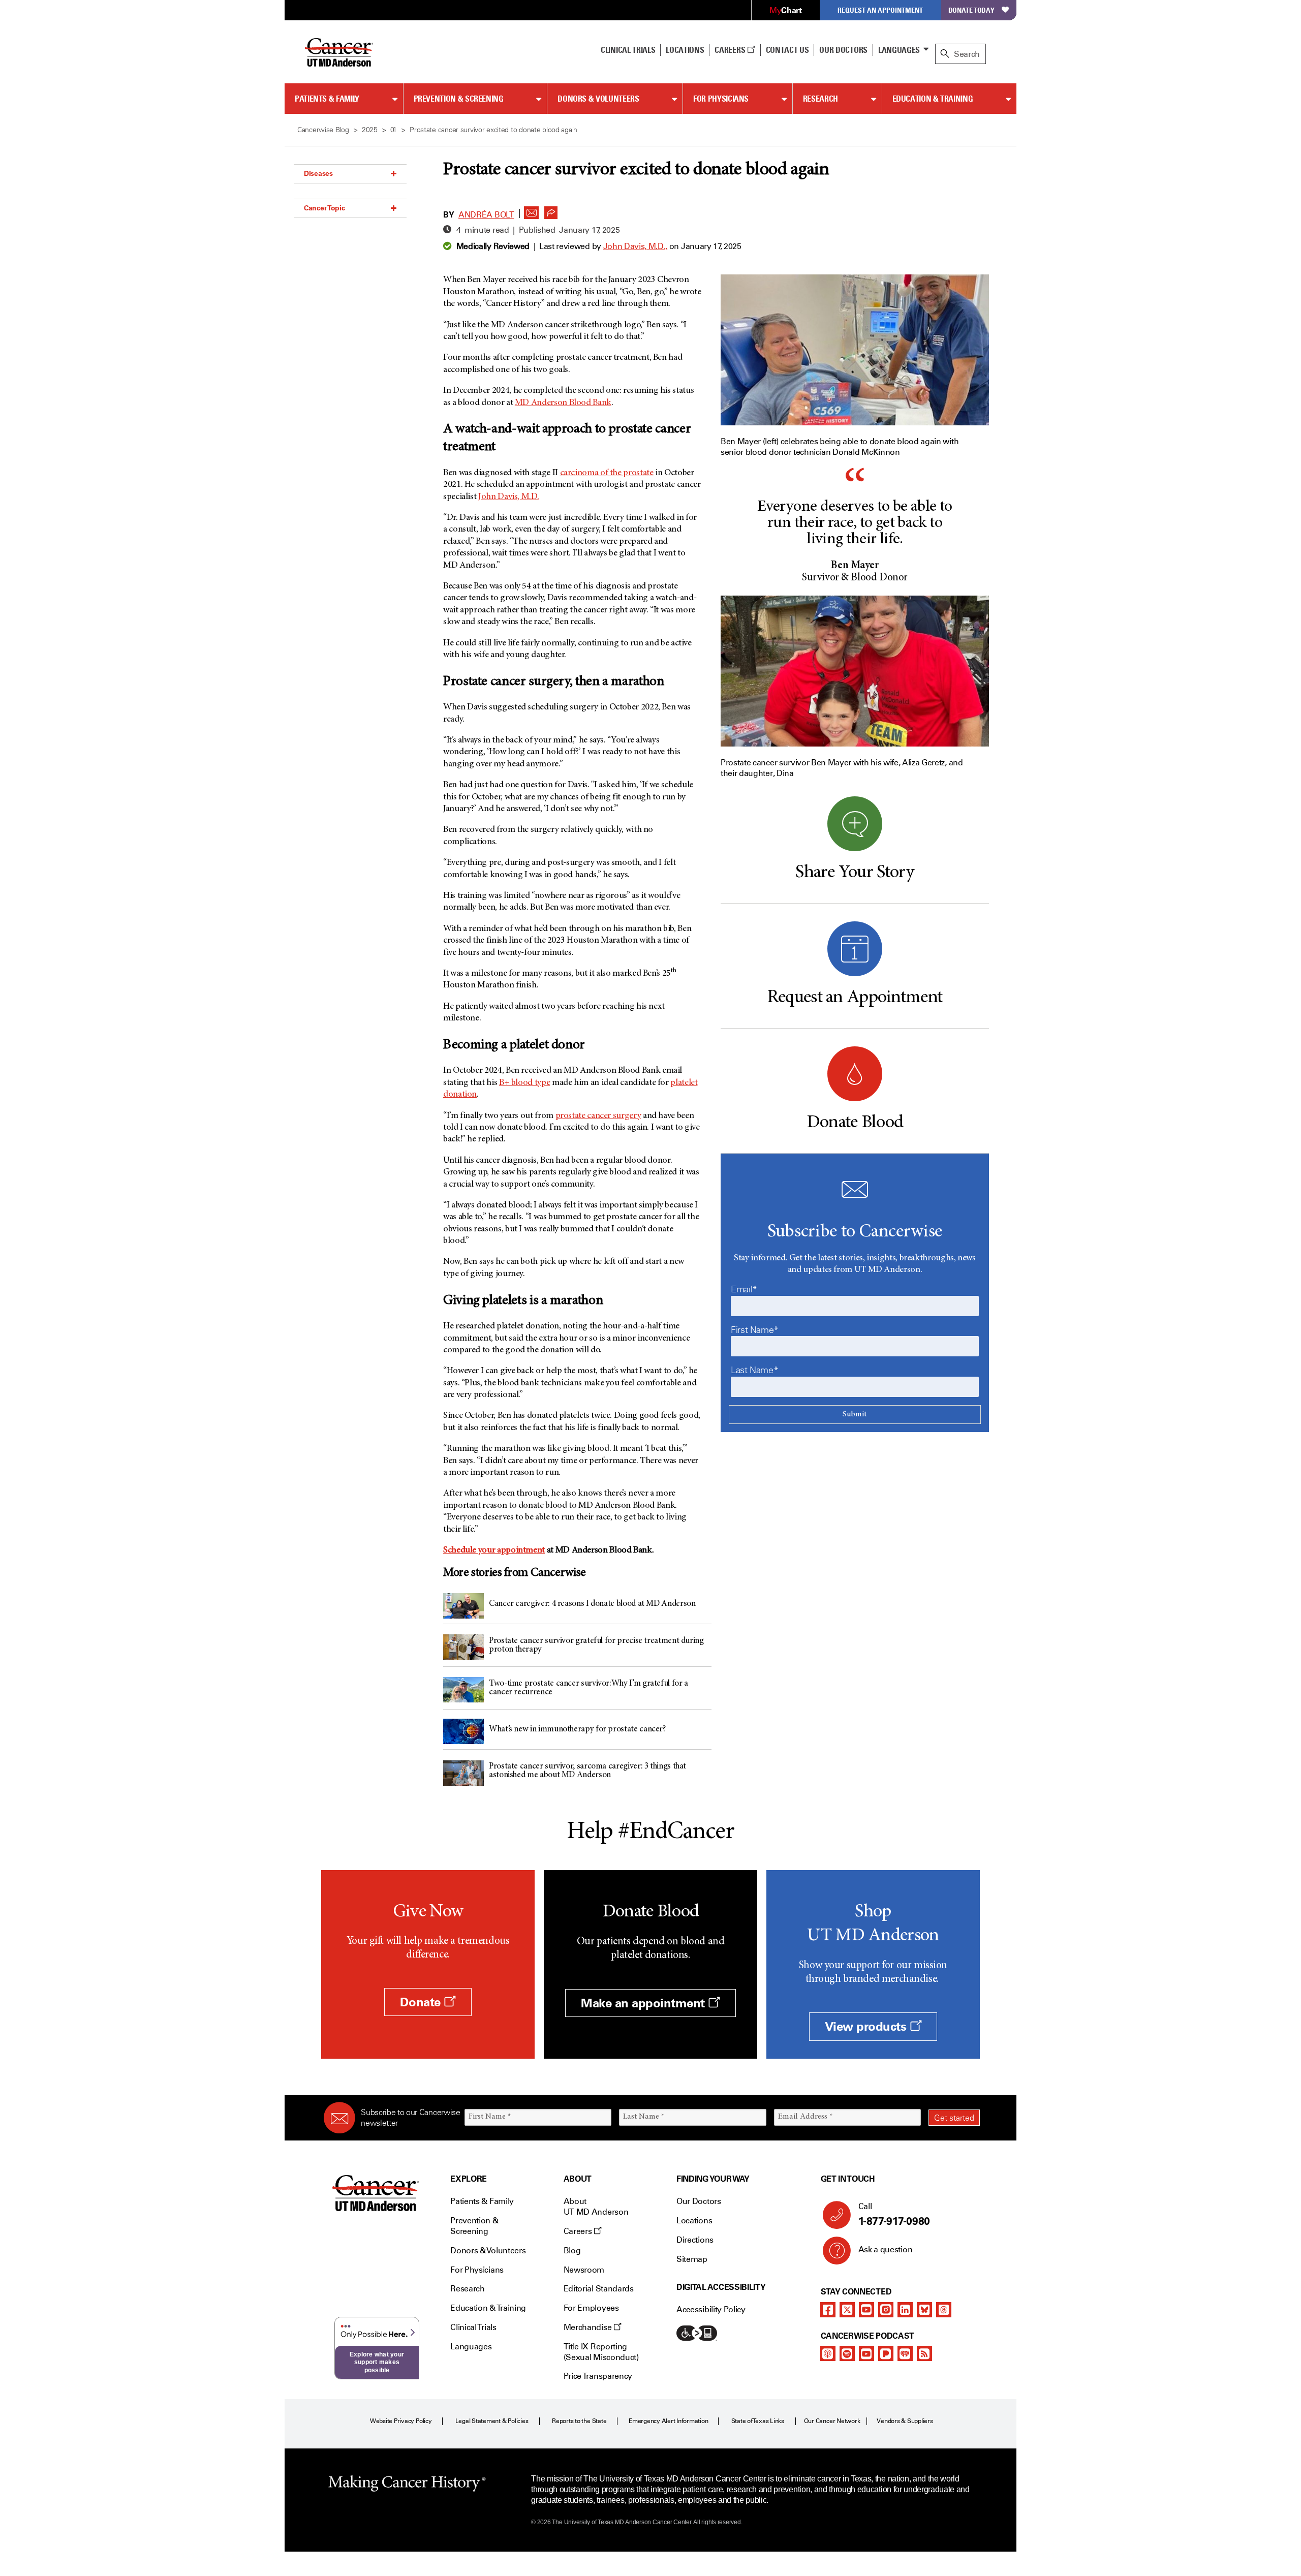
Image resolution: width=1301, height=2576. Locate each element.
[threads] (944, 2310)
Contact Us (787, 50)
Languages (899, 50)
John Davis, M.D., (636, 246)
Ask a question (886, 2249)
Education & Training (933, 99)
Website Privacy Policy (401, 2421)
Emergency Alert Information (669, 2421)
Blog (572, 2251)
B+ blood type (524, 1083)
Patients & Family (327, 99)
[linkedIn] (905, 2310)
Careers (731, 50)
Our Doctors (843, 50)
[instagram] (886, 2310)
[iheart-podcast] (905, 2353)
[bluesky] (924, 2310)
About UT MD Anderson (596, 2207)
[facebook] (828, 2310)
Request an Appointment (880, 10)
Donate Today (971, 10)
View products (867, 2026)
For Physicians (721, 99)
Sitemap (692, 2259)
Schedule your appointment (494, 1550)
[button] (532, 210)
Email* (744, 1289)
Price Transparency (598, 2376)
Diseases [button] (318, 173)
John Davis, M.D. (508, 497)
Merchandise (588, 2327)
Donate (422, 2002)
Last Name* (754, 1370)
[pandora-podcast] (886, 2353)
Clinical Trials (628, 50)
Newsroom (584, 2270)
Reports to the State (579, 2421)
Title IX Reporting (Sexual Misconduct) (601, 2352)
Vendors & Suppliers (905, 2421)
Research (820, 99)
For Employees (591, 2308)
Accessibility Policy (711, 2309)
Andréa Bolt (486, 215)
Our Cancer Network (832, 2421)
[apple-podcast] (828, 2353)
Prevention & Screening (459, 99)
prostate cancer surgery (598, 1116)
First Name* (755, 1330)
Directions (695, 2240)
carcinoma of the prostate (607, 473)
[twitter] (847, 2310)
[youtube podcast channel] (866, 2353)
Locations (694, 2221)
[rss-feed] (924, 2353)
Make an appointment (644, 2003)
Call (894, 2214)
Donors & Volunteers (598, 99)
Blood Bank (563, 403)
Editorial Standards (599, 2289)
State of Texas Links (758, 2421)
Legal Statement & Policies (492, 2421)
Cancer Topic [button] (324, 208)
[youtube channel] (866, 2310)
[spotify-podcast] (847, 2353)
